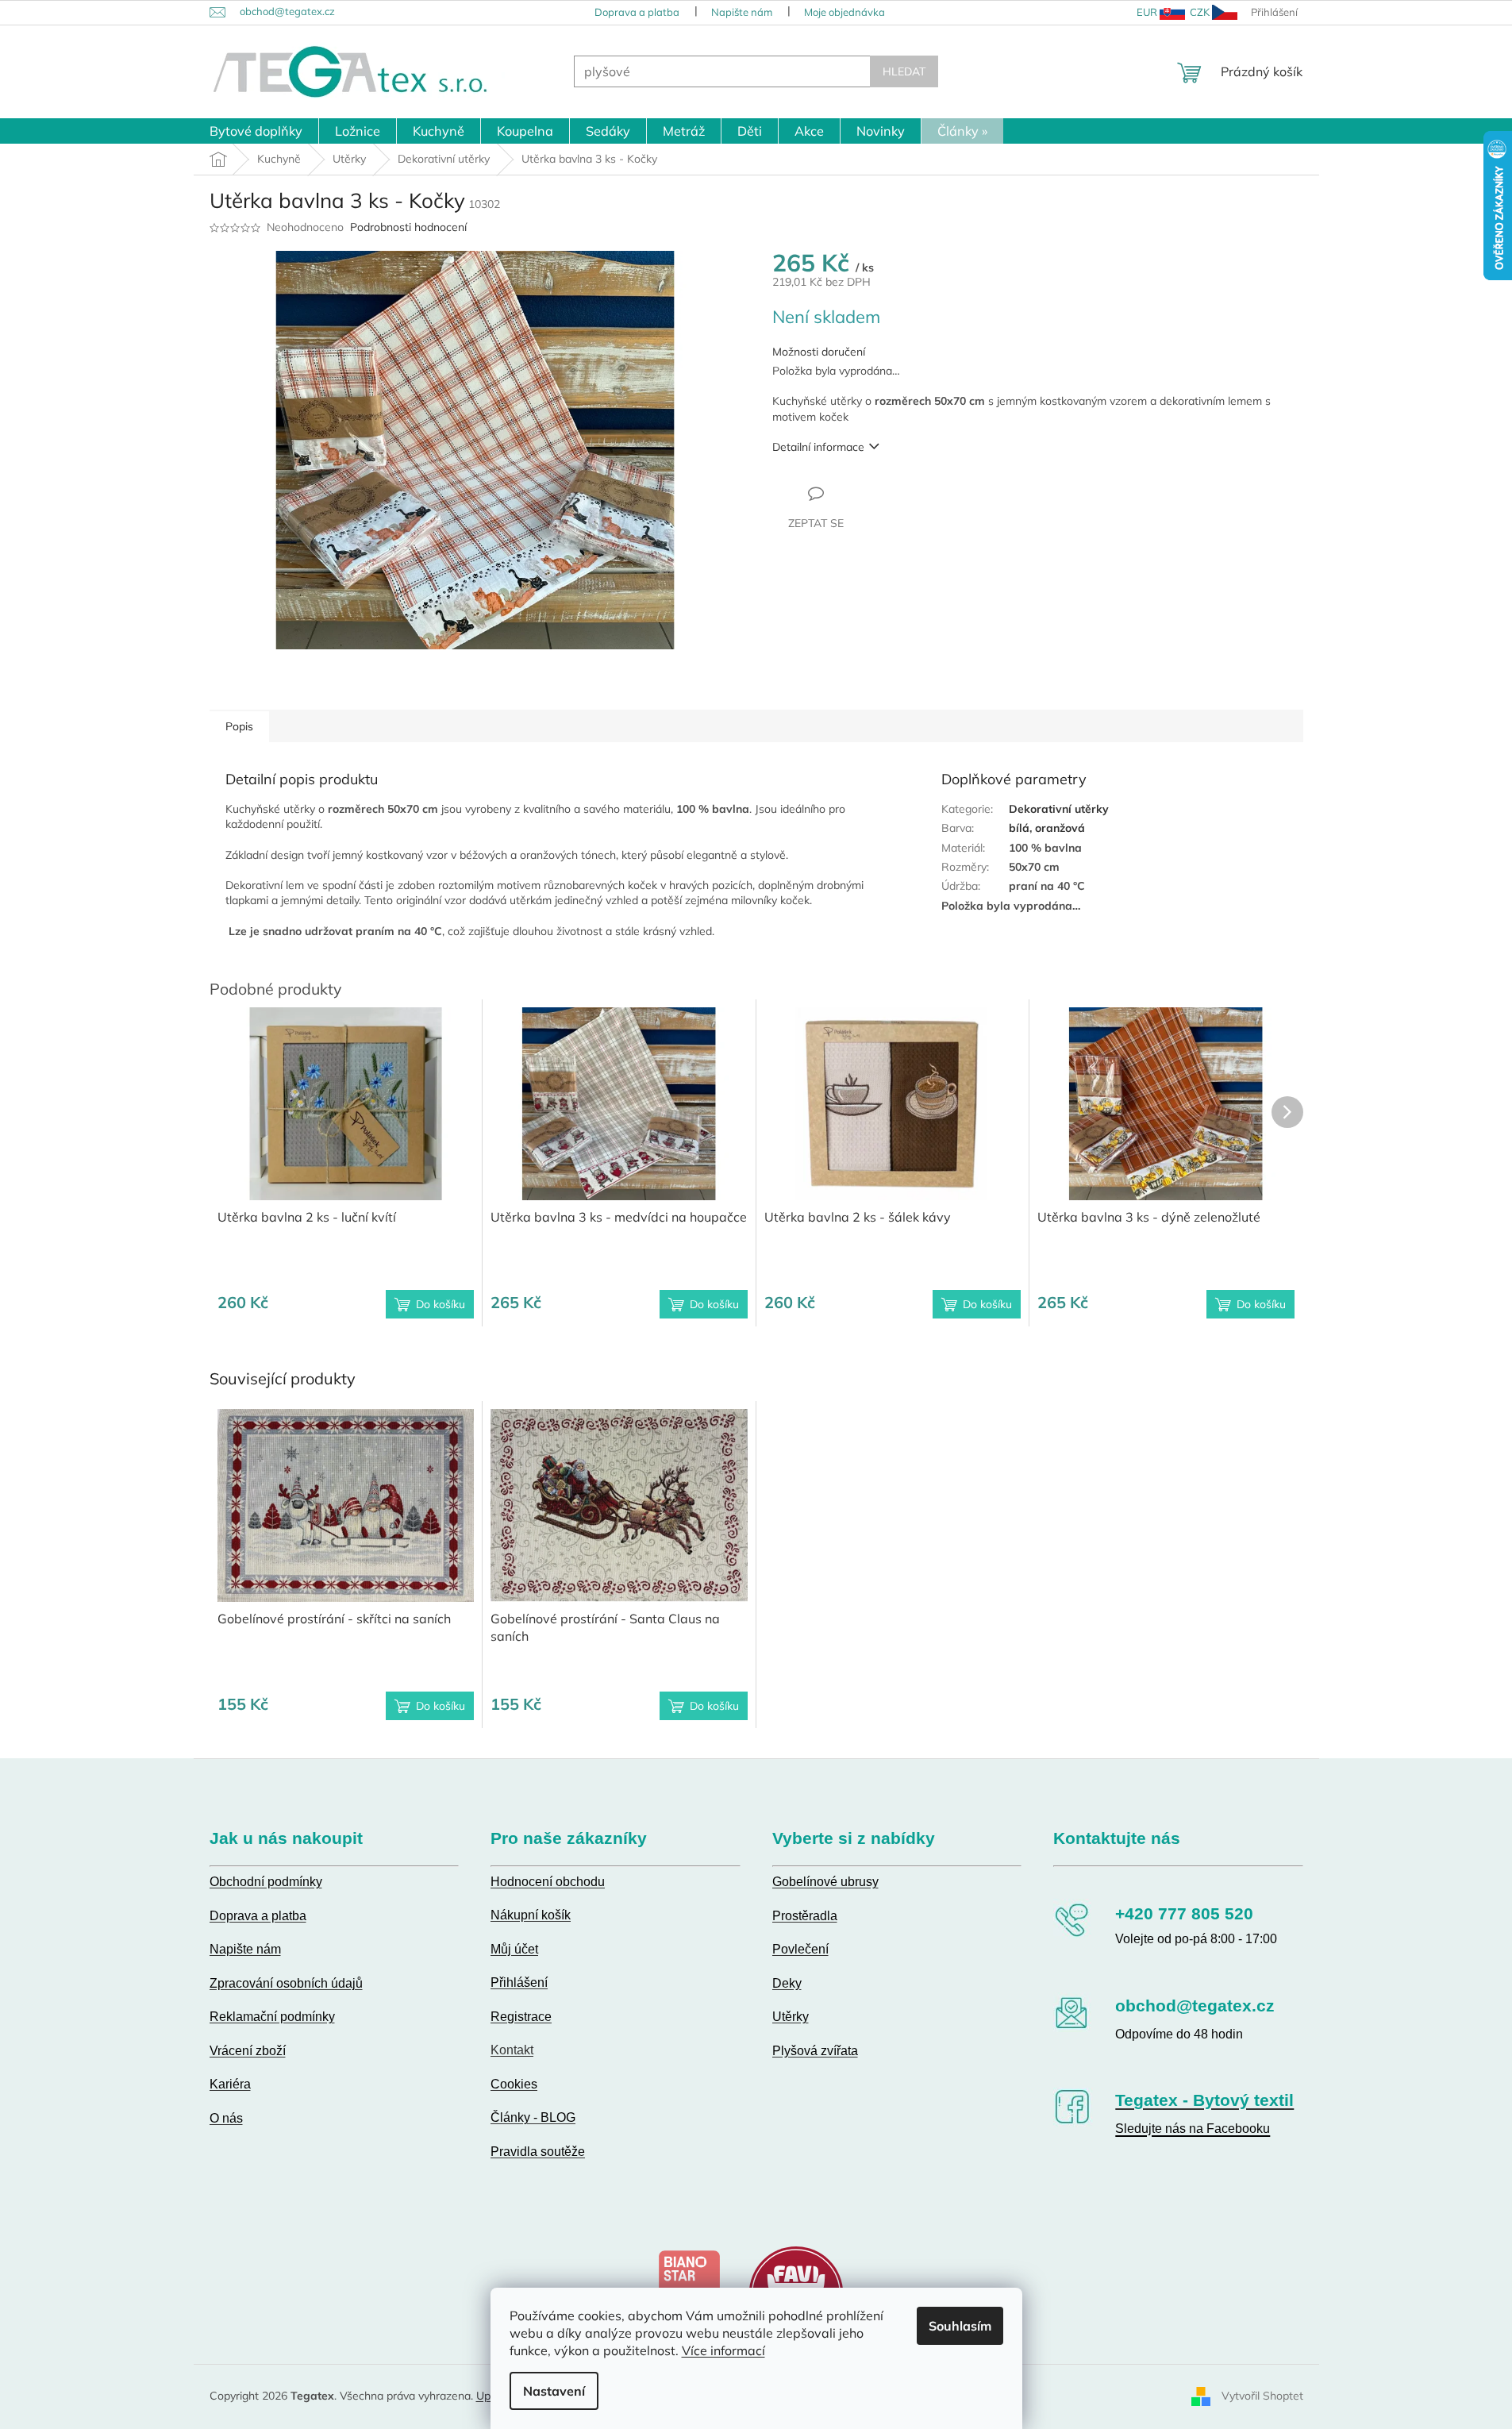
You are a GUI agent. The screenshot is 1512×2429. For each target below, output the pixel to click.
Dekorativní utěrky (1059, 809)
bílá (1019, 828)
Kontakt (512, 2050)
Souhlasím (960, 2326)
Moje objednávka (844, 12)
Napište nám (742, 12)
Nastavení (554, 2391)
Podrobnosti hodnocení (408, 227)
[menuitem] (256, 131)
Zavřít (858, 493)
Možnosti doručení (819, 352)
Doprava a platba (637, 12)
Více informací (723, 2350)
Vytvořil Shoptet (1262, 2396)
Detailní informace (818, 447)
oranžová (1060, 828)
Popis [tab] (239, 726)
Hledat (904, 71)
